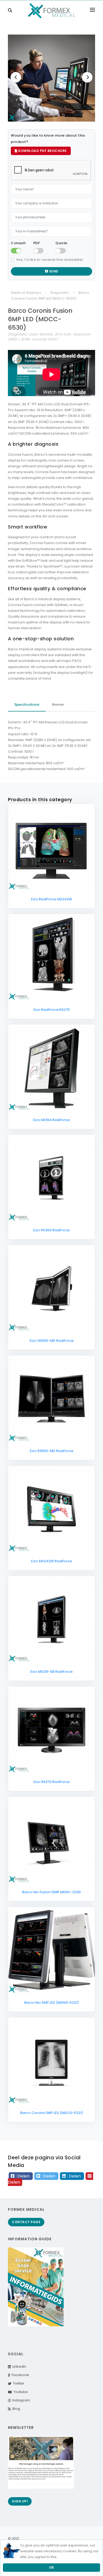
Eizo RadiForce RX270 (52, 1010)
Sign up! (20, 2501)
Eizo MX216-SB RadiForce (51, 1672)
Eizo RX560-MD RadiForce (52, 1451)
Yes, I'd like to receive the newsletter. (50, 260)
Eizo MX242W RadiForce (52, 1561)
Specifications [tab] (27, 705)
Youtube (20, 2392)
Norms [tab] (58, 705)
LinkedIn (18, 2366)
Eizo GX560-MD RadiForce (52, 1341)
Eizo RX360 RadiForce (51, 1230)
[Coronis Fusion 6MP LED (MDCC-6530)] (51, 78)
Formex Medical (26, 2209)
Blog (15, 2409)
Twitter (18, 2383)
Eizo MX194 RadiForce (51, 1120)
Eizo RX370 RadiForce (52, 1782)
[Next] (87, 77)
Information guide (30, 2239)
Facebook (20, 2375)
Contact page (26, 2222)
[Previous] (16, 77)
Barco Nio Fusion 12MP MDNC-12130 (51, 1892)
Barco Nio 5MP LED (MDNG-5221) (51, 2003)
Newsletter (21, 2428)
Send (53, 271)
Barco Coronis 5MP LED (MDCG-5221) (52, 2113)
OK (52, 2567)
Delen (24, 2176)
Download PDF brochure (42, 151)
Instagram (20, 2400)
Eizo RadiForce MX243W (52, 899)
